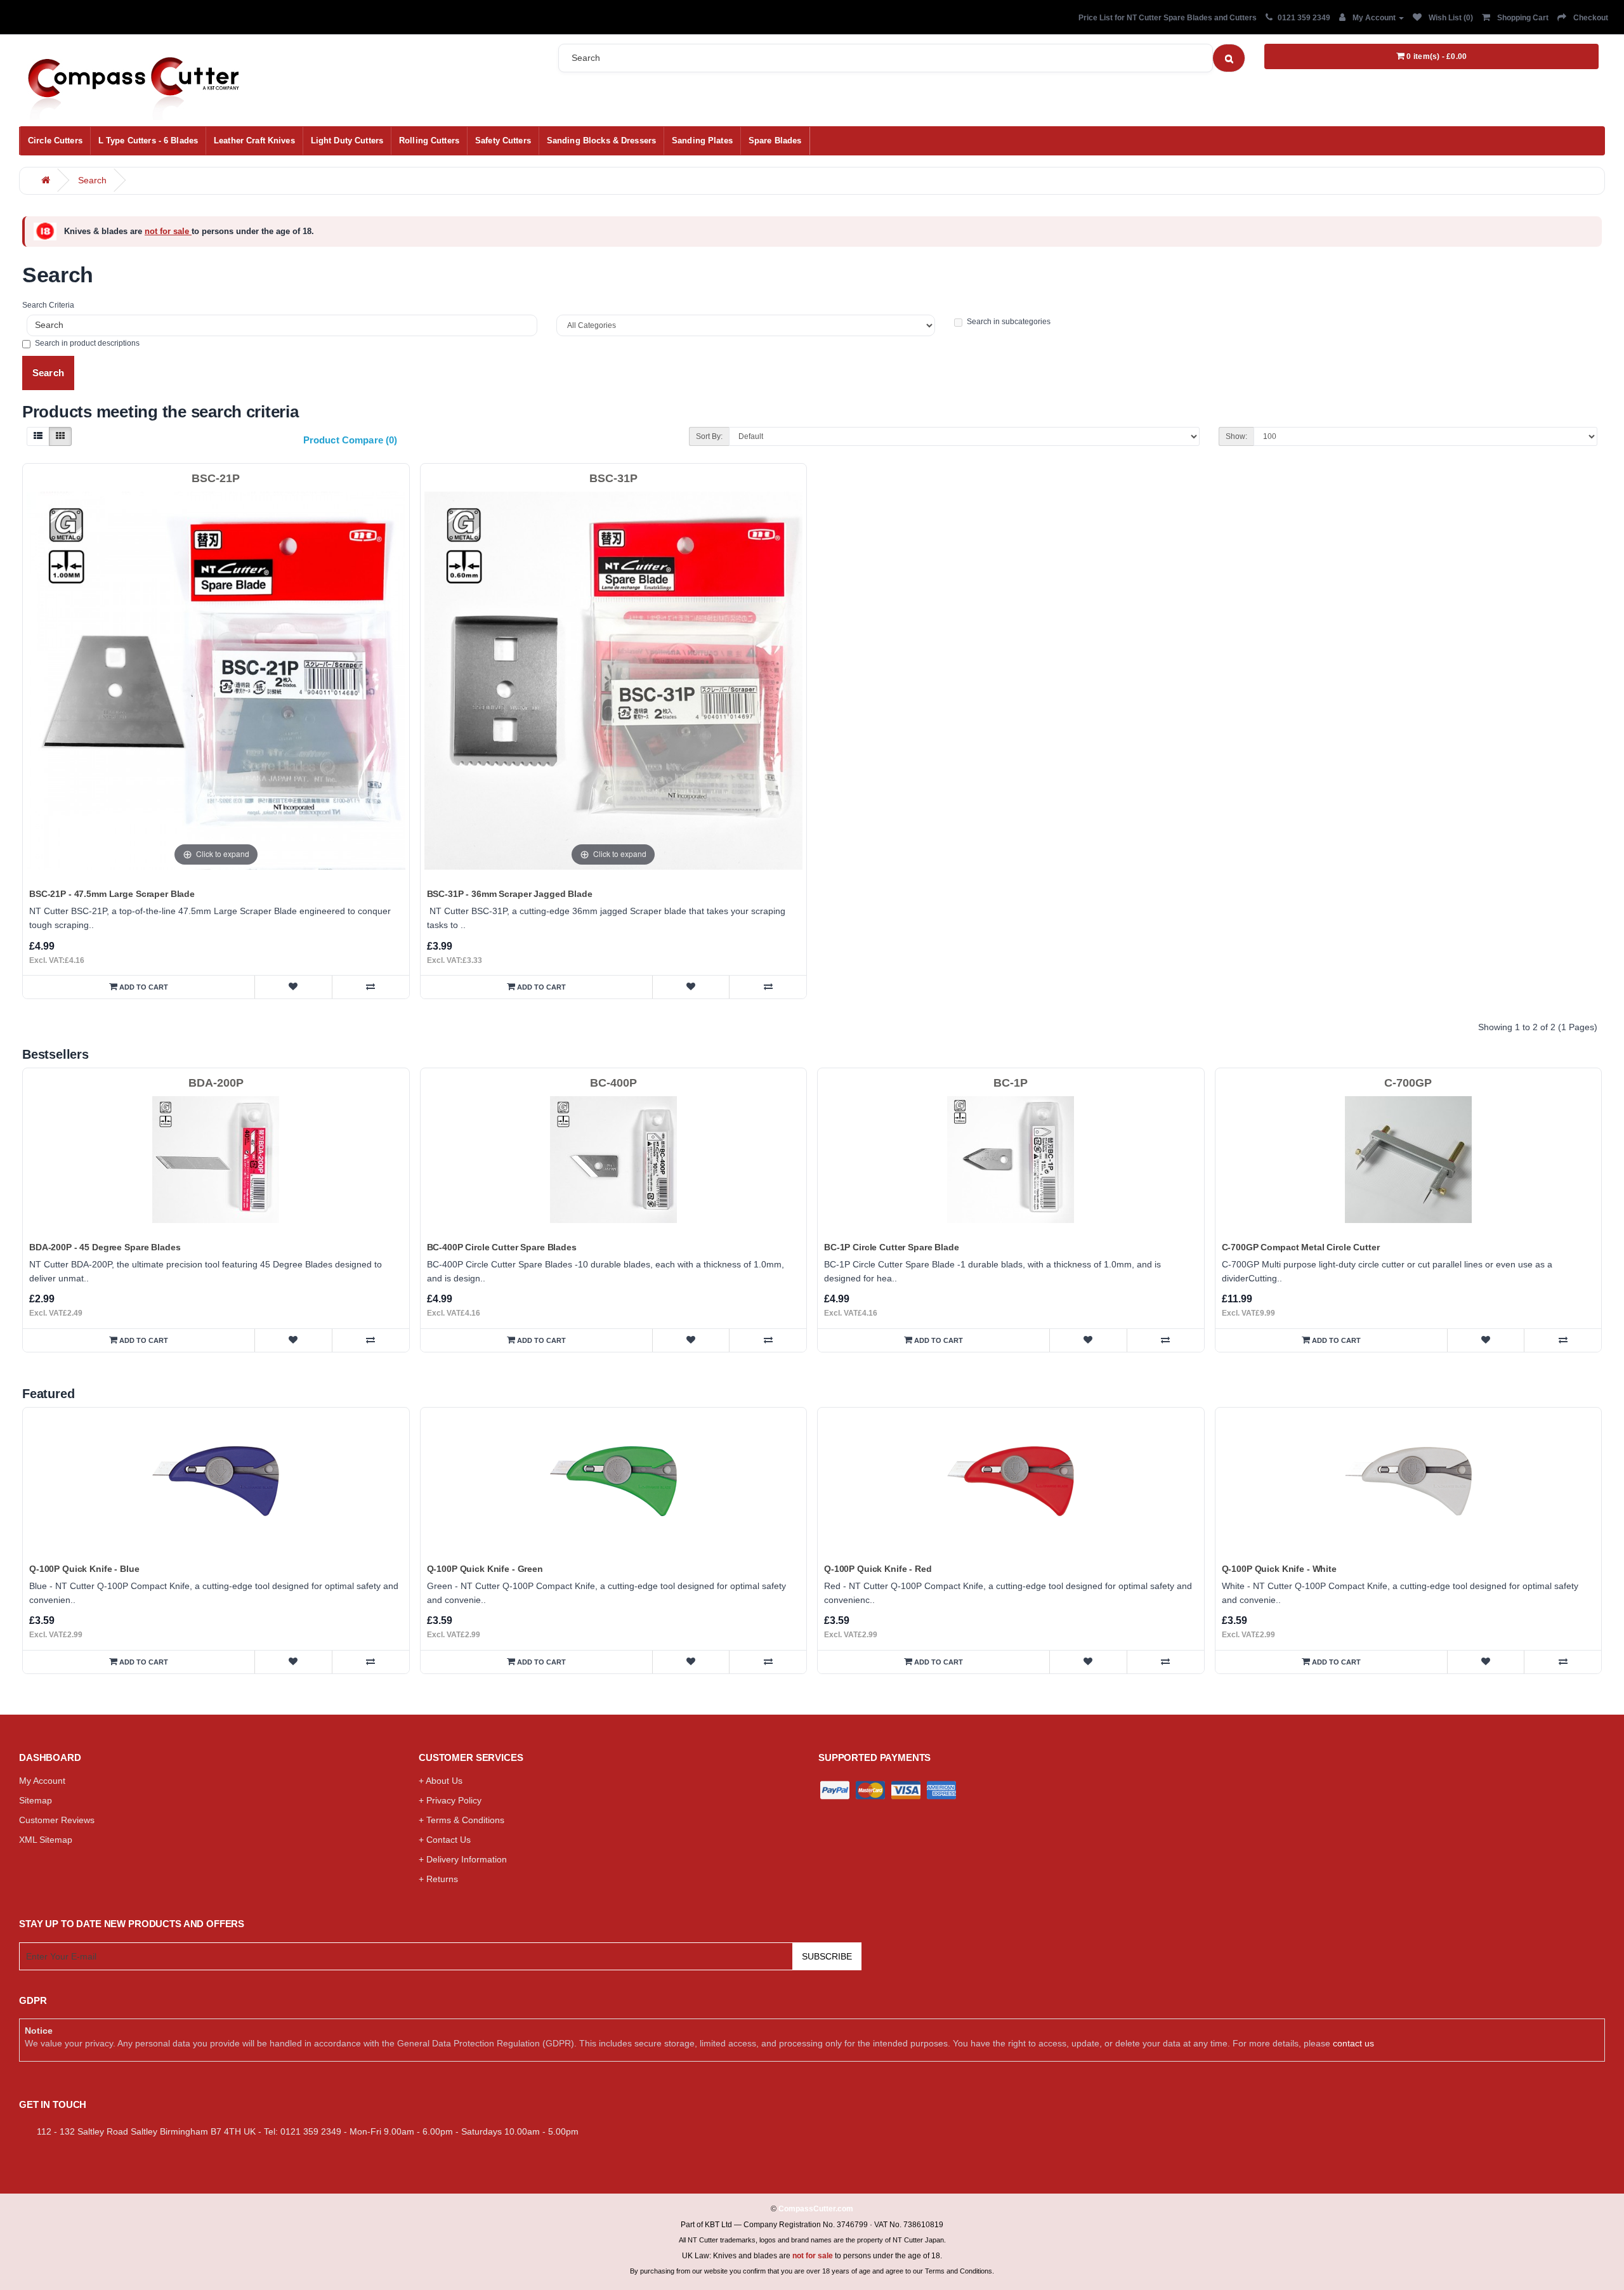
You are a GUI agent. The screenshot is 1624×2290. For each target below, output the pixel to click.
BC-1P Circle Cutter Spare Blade (892, 1247)
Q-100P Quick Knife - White (1279, 1569)
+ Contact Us (445, 1840)
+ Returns (438, 1879)
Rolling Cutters (429, 141)
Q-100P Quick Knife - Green (485, 1569)
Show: (1236, 436)
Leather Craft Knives (254, 141)
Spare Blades (775, 141)
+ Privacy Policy (450, 1800)
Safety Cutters (503, 141)
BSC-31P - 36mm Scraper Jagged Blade (510, 894)
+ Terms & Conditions (462, 1820)
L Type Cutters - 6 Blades (148, 141)
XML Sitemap (46, 1840)
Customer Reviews (57, 1820)
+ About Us (441, 1781)
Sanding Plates (702, 141)
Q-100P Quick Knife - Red (878, 1569)
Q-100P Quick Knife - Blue (84, 1569)
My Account (42, 1781)
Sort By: (709, 436)
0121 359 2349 (1304, 18)
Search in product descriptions (87, 343)
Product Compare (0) (350, 440)
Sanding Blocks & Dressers (601, 141)
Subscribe (827, 1956)
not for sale (168, 231)
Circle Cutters (55, 141)
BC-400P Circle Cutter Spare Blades (502, 1247)
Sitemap (36, 1800)
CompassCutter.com (816, 2209)
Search (92, 180)
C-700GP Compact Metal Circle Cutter (1301, 1247)
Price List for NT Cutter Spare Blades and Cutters (1168, 18)
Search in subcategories (1009, 322)
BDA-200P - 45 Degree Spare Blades (105, 1247)
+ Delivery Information (463, 1859)
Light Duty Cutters (347, 141)
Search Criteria (48, 305)
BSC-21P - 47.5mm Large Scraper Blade (112, 894)
